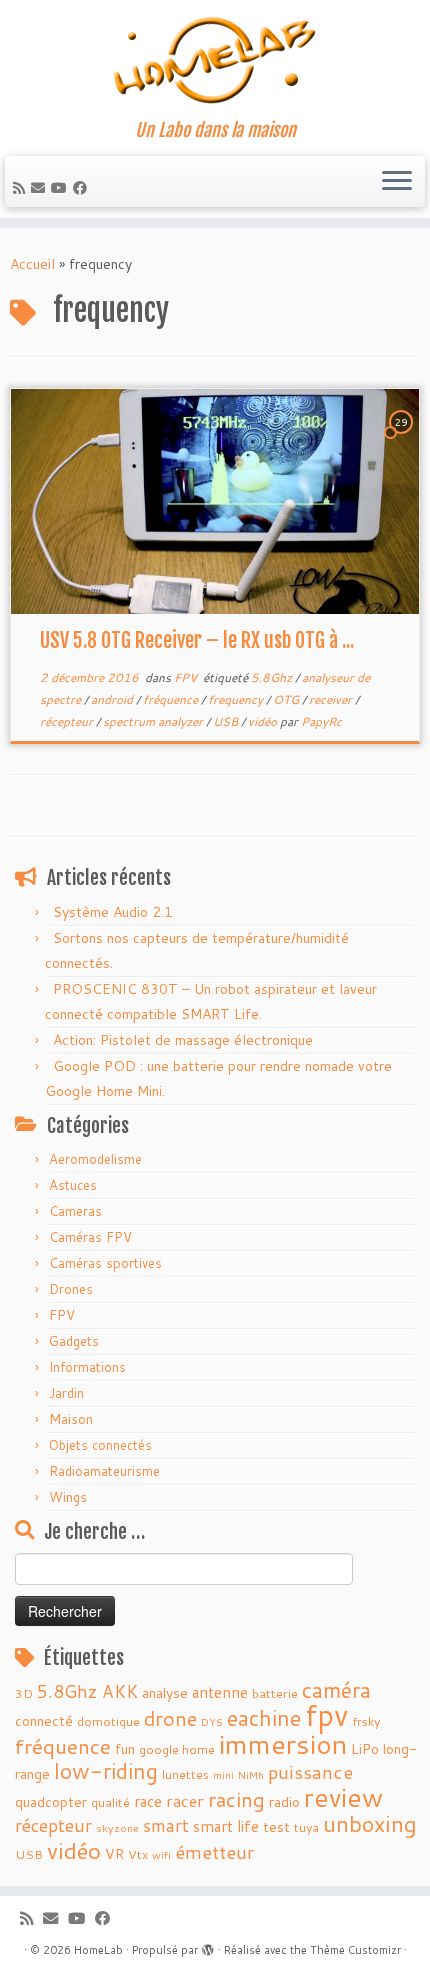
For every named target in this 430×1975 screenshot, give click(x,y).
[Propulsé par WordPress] (208, 1946)
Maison (71, 1419)
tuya (306, 1827)
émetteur (214, 1851)
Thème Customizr (355, 1950)
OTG (287, 699)
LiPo (365, 1749)
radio (284, 1802)
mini (223, 1774)
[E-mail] (41, 188)
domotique (108, 1721)
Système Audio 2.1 (113, 912)
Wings (68, 1497)
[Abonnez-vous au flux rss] (22, 188)
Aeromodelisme (95, 1159)
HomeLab (98, 1950)
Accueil (32, 264)
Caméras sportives (105, 1263)
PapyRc (321, 721)
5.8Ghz (273, 677)
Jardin (66, 1393)
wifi (161, 1854)
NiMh (251, 1774)
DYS (212, 1721)
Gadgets (74, 1341)
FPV (187, 677)
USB (227, 721)
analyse (165, 1693)
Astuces (73, 1185)
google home (177, 1749)
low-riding (106, 1771)
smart (166, 1825)
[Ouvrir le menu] (397, 182)
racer (185, 1800)
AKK (120, 1691)
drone (170, 1718)
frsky (366, 1721)
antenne (220, 1692)
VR (114, 1854)
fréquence (172, 699)
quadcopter (51, 1802)
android (113, 699)
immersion (283, 1744)
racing (236, 1799)
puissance (310, 1771)
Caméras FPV (90, 1237)
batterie (275, 1693)
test (276, 1827)
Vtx (138, 1854)
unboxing (370, 1823)
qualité (110, 1802)
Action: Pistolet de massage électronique (183, 1040)
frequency (237, 699)
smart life (226, 1826)
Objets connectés (100, 1445)
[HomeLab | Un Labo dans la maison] (215, 60)
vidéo (264, 721)
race (148, 1801)
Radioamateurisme (104, 1471)
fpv (326, 1714)
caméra (336, 1690)
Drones (71, 1289)
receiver (332, 699)
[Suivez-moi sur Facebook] (83, 188)
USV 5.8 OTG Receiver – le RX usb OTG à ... (197, 640)
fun (125, 1749)
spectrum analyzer (154, 721)
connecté (44, 1721)
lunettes (185, 1774)
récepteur (68, 721)
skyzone (117, 1827)
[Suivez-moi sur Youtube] (62, 188)
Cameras (75, 1211)
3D (24, 1693)
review (343, 1797)
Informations (87, 1367)
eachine (264, 1717)
